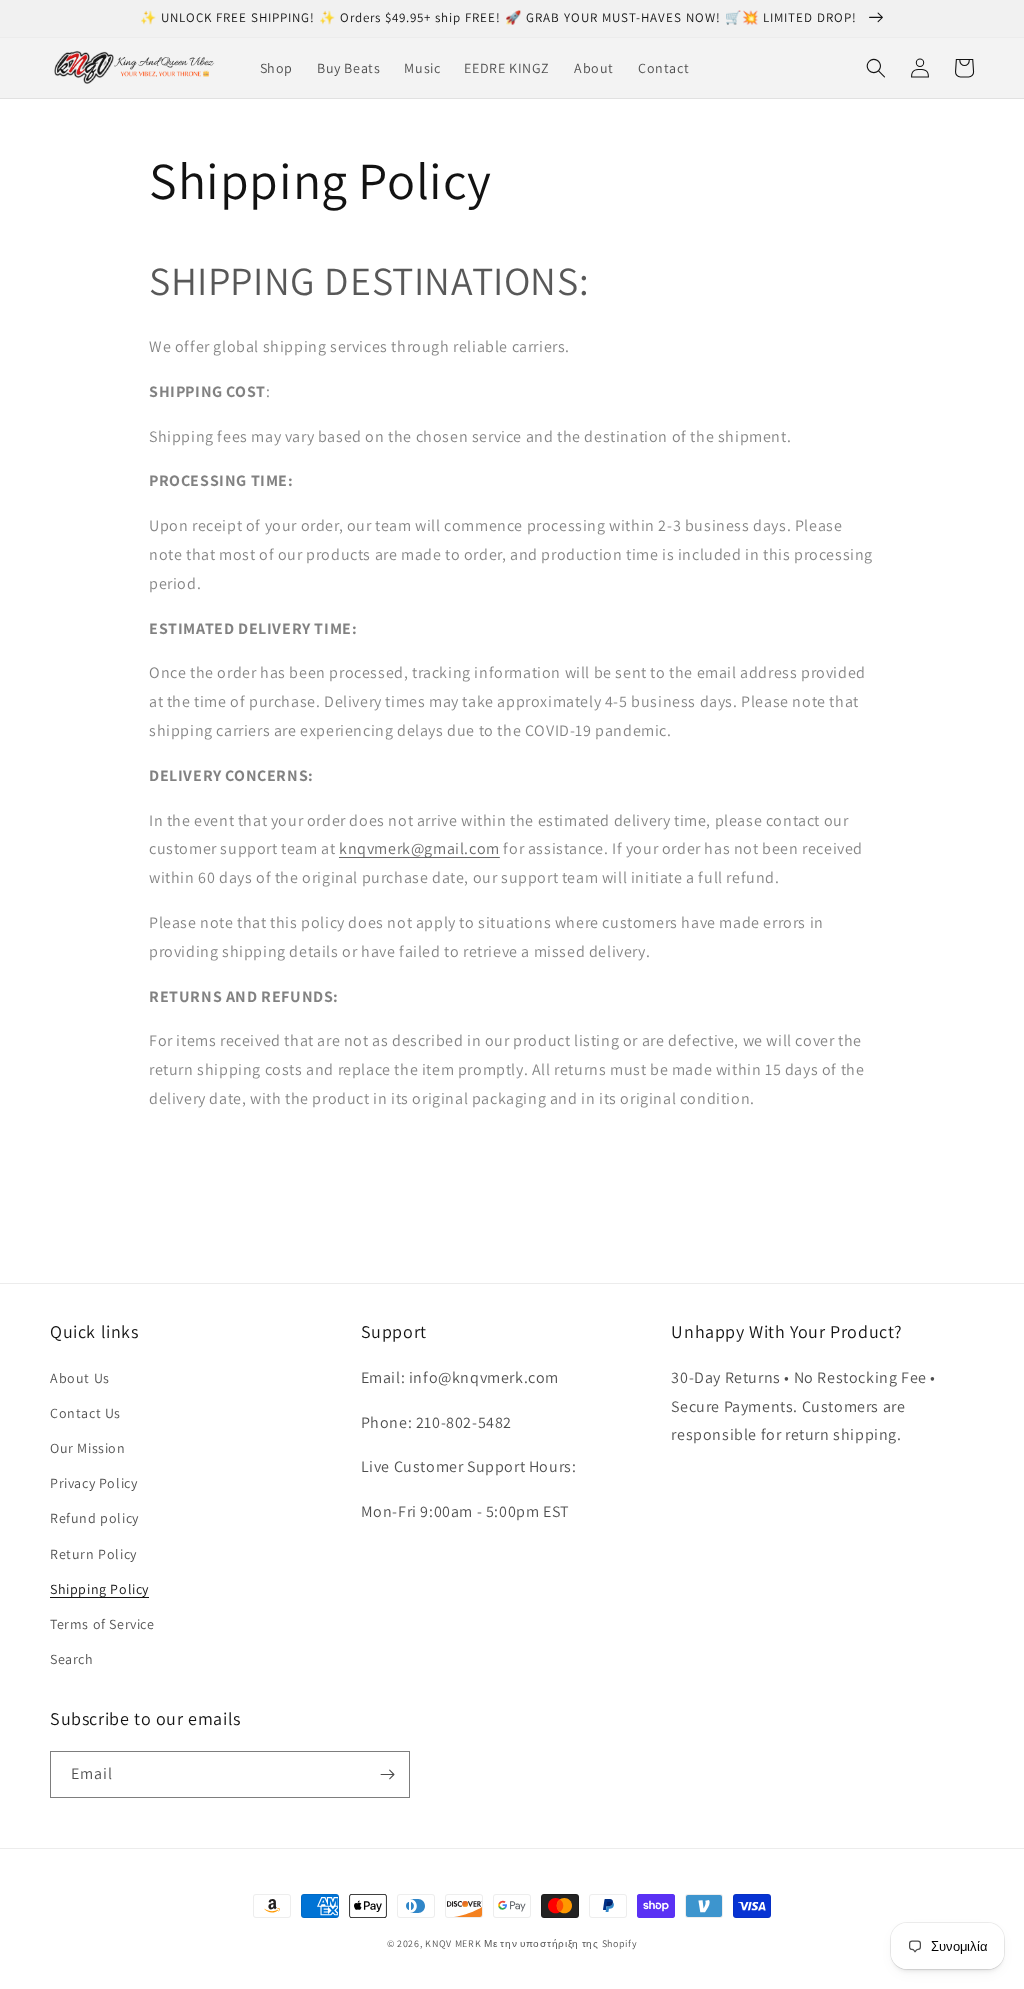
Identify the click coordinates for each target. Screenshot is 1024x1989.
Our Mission (88, 1448)
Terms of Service (102, 1624)
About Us (80, 1378)
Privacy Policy (93, 1483)
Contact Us (85, 1413)
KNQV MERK (453, 1943)
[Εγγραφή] (387, 1774)
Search (72, 1659)
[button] (876, 68)
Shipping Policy (99, 1589)
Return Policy (93, 1554)
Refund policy (94, 1518)
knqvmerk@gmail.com (419, 848)
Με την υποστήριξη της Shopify (560, 1943)
